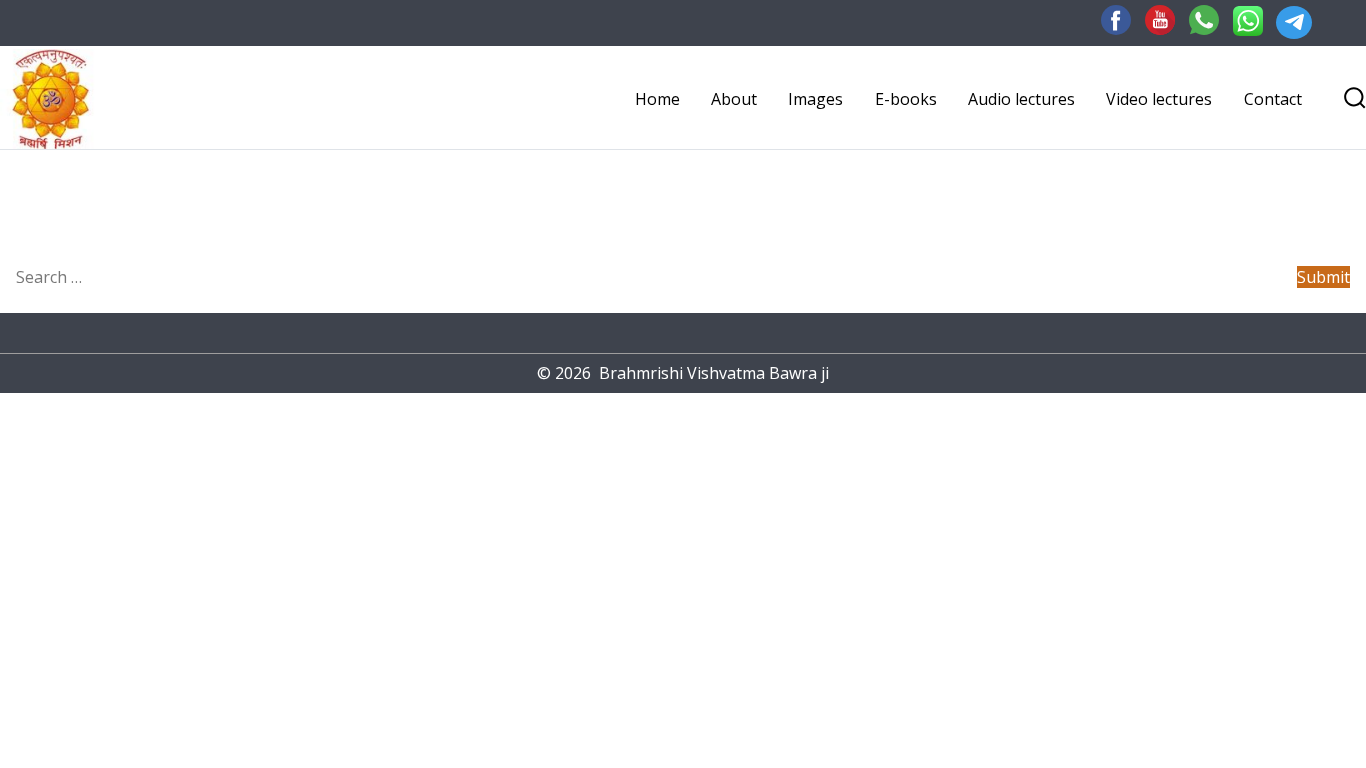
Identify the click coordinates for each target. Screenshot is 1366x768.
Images (815, 99)
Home (657, 99)
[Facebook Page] (1111, 19)
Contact (1273, 99)
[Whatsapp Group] (1199, 19)
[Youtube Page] (1155, 19)
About (734, 99)
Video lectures (1159, 99)
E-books (906, 99)
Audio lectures (1021, 99)
